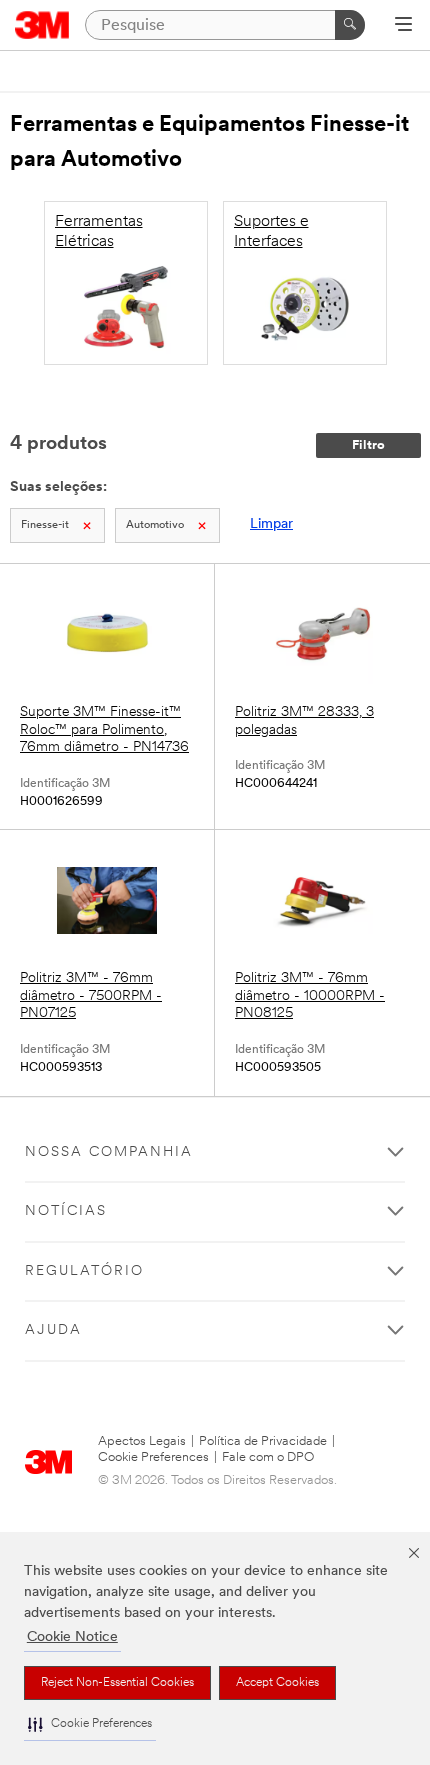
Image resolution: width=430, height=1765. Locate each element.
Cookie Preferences (153, 1457)
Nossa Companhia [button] (109, 1152)
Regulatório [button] (84, 1271)
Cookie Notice (72, 1637)
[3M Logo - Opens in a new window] (42, 25)
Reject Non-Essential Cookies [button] (117, 1683)
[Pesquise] (350, 25)
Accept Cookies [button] (277, 1683)
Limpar (271, 524)
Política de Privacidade (263, 1441)
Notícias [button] (66, 1211)
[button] (90, 1724)
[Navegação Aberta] (403, 26)
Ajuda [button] (53, 1330)
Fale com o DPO (268, 1457)
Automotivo (155, 525)
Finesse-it (45, 525)
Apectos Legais (142, 1441)
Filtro (368, 445)
